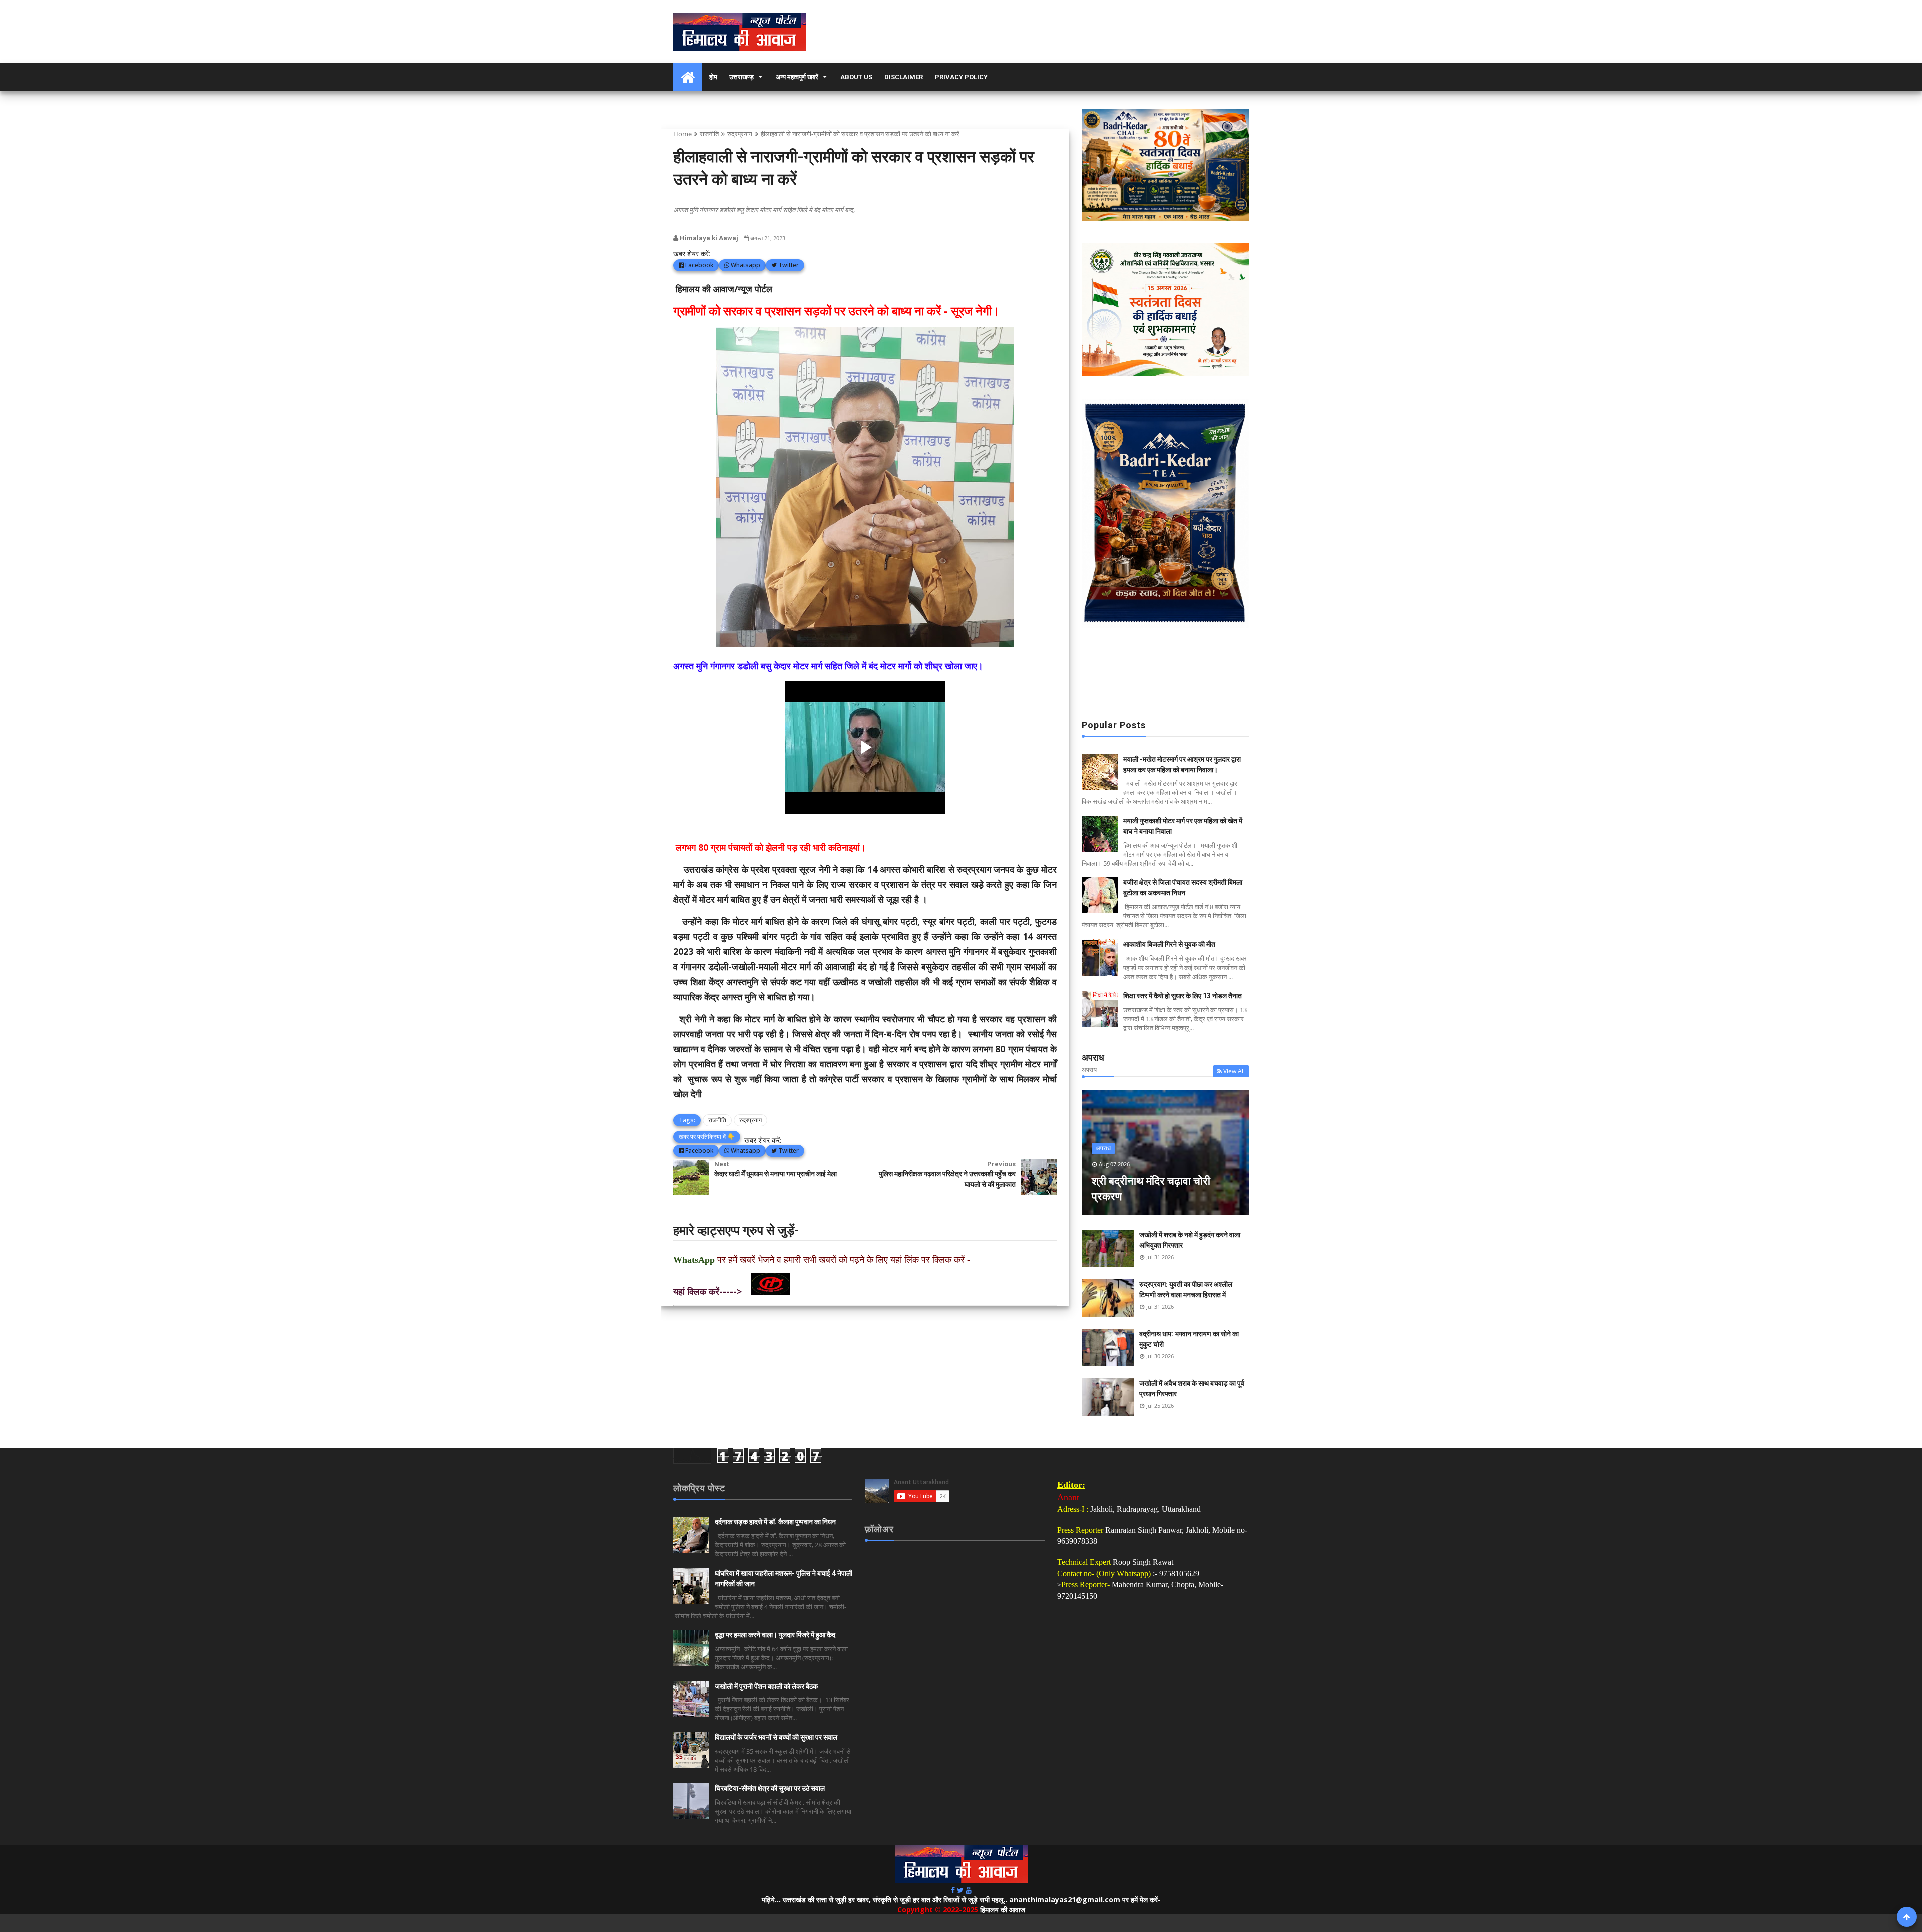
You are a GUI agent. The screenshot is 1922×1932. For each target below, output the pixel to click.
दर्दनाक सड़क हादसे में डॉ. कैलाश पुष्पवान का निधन (775, 1522)
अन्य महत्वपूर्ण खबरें (797, 77)
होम (713, 77)
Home (682, 134)
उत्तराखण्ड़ (742, 77)
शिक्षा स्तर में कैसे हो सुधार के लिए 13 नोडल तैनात (1182, 996)
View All (1234, 1071)
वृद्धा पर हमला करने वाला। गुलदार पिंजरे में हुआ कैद (775, 1635)
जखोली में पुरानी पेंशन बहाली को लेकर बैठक (766, 1686)
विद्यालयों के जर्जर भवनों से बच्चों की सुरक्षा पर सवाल (776, 1737)
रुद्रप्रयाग (740, 134)
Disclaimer (904, 77)
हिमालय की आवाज (1003, 1910)
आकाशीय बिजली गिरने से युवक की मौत (1169, 944)
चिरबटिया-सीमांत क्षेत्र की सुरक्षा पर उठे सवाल (770, 1788)
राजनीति (709, 134)
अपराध (1103, 1148)
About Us (856, 77)
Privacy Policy (961, 77)
